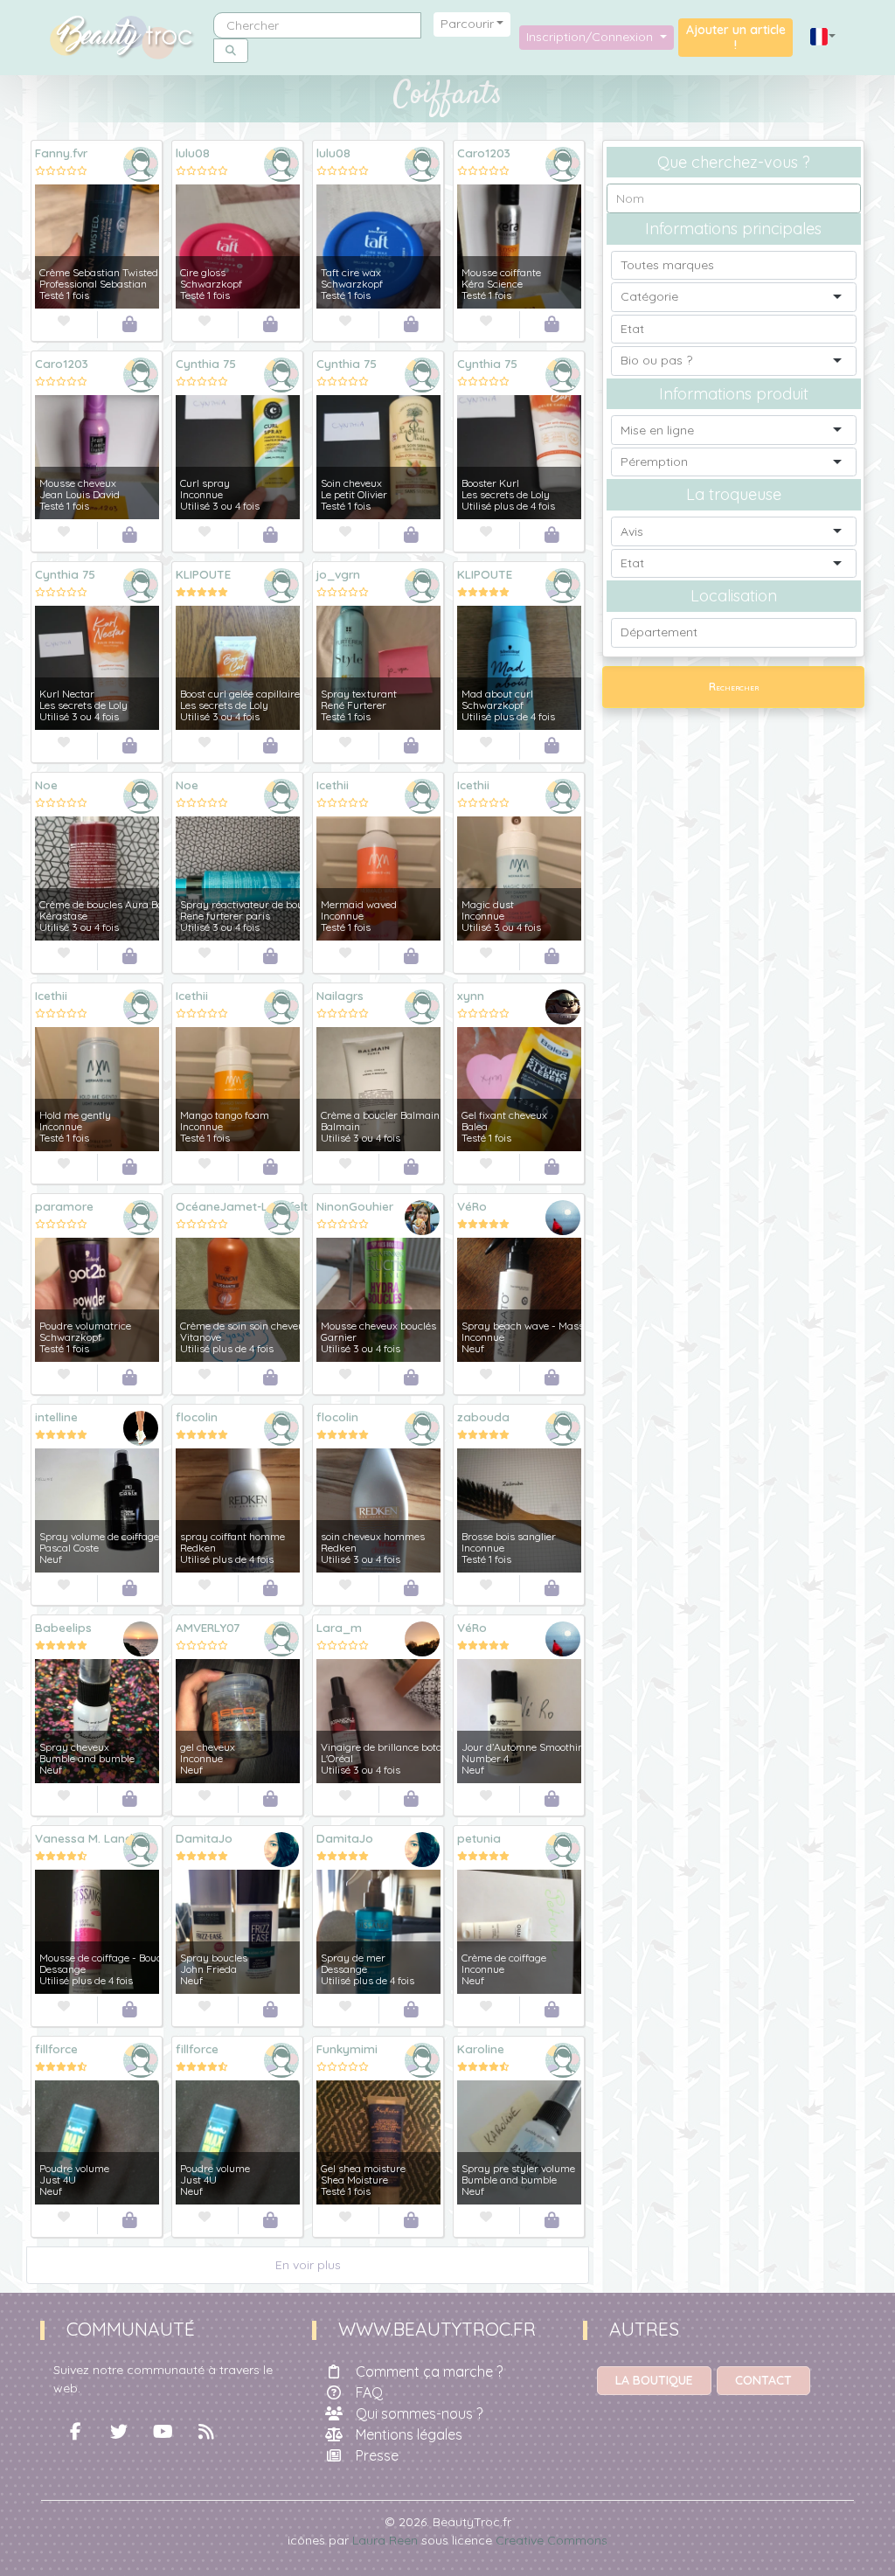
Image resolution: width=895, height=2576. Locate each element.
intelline (56, 1416)
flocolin (197, 1416)
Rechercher (734, 687)
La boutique (654, 2380)
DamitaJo (204, 1838)
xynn (471, 995)
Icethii (333, 785)
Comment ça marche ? (429, 2371)
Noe (46, 785)
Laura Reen (385, 2540)
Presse (377, 2455)
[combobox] (733, 265)
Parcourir (467, 24)
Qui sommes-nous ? (419, 2413)
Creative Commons (552, 2540)
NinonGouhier (355, 1206)
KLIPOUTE (203, 574)
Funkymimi (347, 2048)
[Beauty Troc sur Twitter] (119, 2432)
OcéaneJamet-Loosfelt (242, 1206)
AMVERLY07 (208, 1627)
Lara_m (339, 1627)
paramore (64, 1206)
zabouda (483, 1416)
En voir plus (308, 2265)
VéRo (472, 1206)
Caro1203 (484, 153)
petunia (479, 1838)
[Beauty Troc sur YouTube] (163, 2432)
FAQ (369, 2392)
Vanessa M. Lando (88, 1838)
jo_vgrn (338, 574)
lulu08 (193, 153)
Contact (763, 2380)
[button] (823, 37)
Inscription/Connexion (591, 37)
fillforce (56, 2048)
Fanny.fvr (61, 153)
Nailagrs (340, 995)
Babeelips (63, 1627)
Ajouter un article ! (736, 37)
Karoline (481, 2048)
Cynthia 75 (206, 363)
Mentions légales (409, 2434)
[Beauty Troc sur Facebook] (75, 2432)
